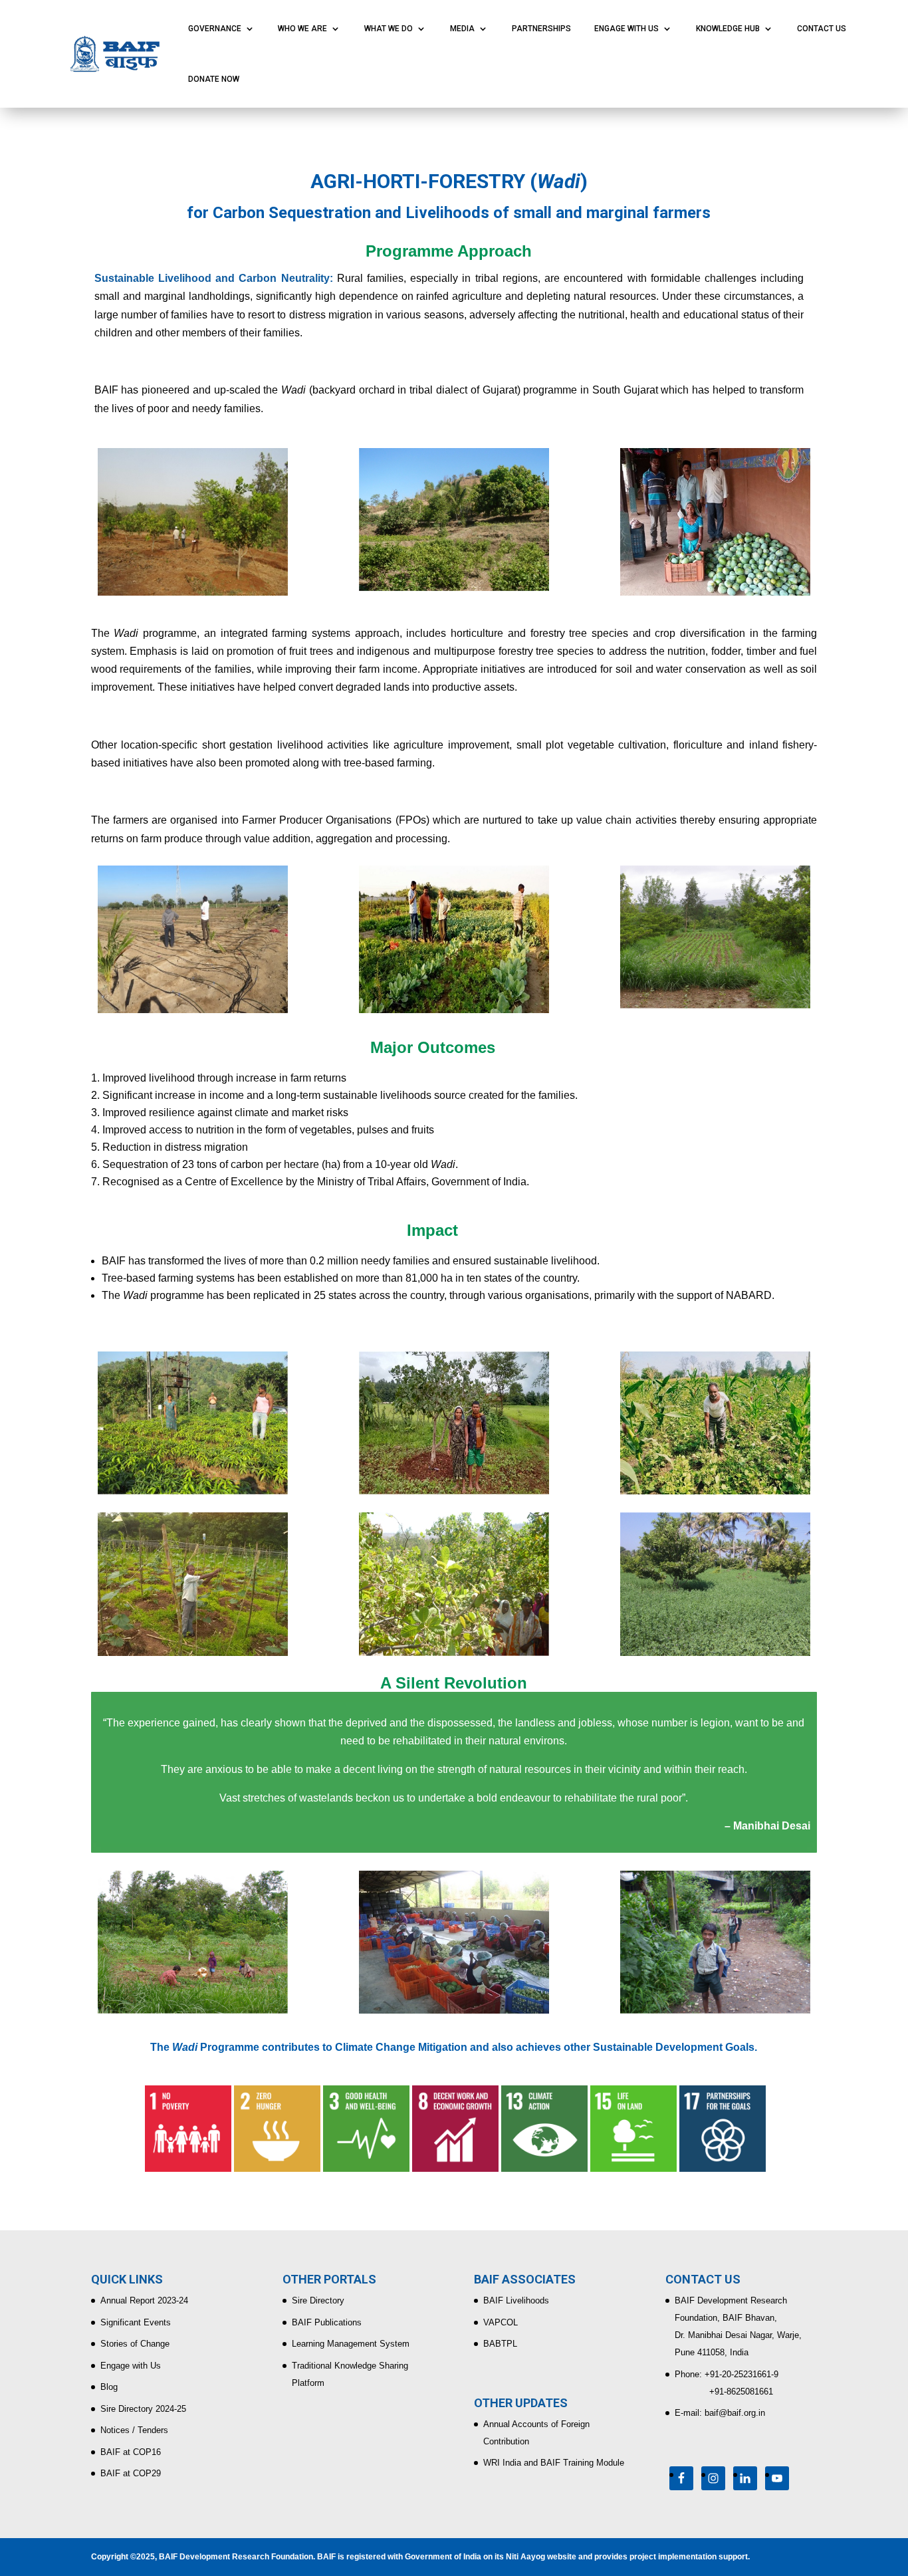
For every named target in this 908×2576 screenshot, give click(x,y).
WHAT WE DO (389, 29)
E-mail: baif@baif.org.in (720, 2413)
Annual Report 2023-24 (144, 2300)
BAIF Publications (327, 2322)
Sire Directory (318, 2300)
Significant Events (136, 2322)
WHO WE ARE (302, 29)
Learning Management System (351, 2344)
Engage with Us (131, 2366)
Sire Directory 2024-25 (143, 2409)
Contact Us (822, 29)
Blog (109, 2387)
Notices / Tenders (134, 2430)
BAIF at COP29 (131, 2473)
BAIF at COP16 (131, 2452)
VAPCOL (501, 2322)
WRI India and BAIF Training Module (554, 2463)
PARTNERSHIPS (541, 29)
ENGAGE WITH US (626, 29)
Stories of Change (135, 2344)
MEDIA (462, 29)
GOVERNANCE (215, 29)
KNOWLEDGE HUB (728, 29)
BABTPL (500, 2344)
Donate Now (214, 79)
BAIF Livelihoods (516, 2300)
